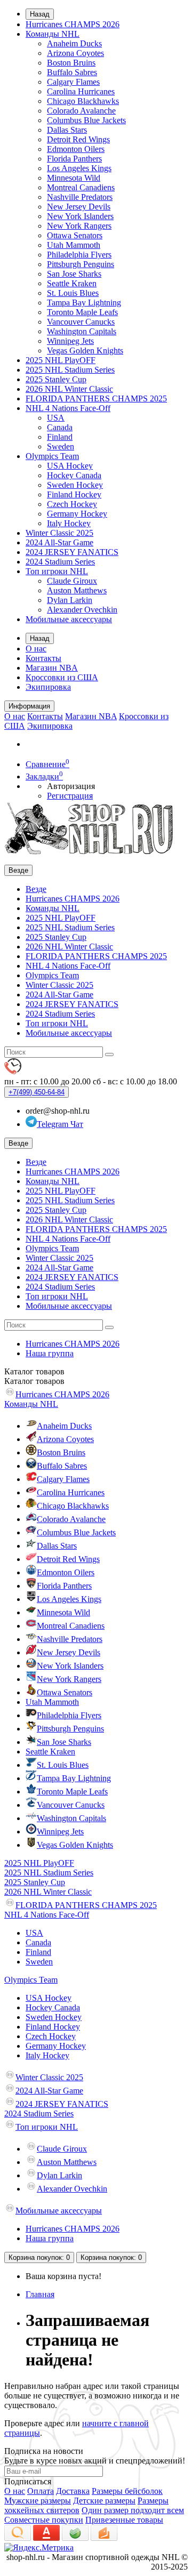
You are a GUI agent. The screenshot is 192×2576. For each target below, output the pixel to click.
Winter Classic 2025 (59, 533)
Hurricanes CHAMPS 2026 (73, 24)
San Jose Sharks (74, 274)
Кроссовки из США (62, 677)
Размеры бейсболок (127, 2491)
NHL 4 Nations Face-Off (68, 408)
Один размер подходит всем (133, 2510)
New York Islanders (80, 216)
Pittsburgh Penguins (81, 264)
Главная (40, 2294)
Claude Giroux (72, 581)
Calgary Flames (73, 82)
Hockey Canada (74, 475)
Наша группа (50, 1353)
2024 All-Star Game (59, 542)
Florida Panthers (74, 159)
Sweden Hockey (75, 485)
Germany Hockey (77, 514)
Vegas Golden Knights (85, 351)
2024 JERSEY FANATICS (72, 552)
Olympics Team (52, 456)
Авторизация (71, 786)
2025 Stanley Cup (56, 379)
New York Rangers (79, 226)
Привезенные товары (124, 2520)
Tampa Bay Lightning (84, 303)
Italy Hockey (69, 523)
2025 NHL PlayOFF (61, 360)
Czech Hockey (72, 504)
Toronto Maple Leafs (82, 312)
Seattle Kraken (72, 283)
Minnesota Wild (74, 178)
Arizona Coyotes (75, 53)
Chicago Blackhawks (83, 101)
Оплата (41, 2491)
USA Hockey (70, 466)
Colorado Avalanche (81, 111)
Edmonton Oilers (76, 149)
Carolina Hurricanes (81, 91)
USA (56, 418)
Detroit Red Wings (78, 139)
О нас (36, 649)
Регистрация (70, 796)
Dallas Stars (67, 130)
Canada (60, 427)
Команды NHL (53, 34)
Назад (40, 14)
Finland (60, 437)
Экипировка (48, 687)
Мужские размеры (38, 2501)
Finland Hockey (74, 494)
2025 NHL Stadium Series (70, 370)
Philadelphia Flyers (79, 255)
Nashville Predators (80, 197)
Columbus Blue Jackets (86, 120)
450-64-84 (37, 1092)
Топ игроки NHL (57, 571)
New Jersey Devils (79, 207)
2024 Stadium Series (60, 562)
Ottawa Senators (75, 235)
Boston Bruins (71, 63)
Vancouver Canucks (81, 322)
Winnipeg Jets (70, 341)
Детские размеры (104, 2501)
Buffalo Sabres (72, 72)
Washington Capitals (82, 331)
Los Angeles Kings (79, 168)
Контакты (43, 658)
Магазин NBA (52, 668)
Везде (36, 889)
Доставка (73, 2491)
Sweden (61, 446)
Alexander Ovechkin (82, 610)
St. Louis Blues (73, 293)
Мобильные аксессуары (69, 619)
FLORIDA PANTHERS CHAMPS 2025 (96, 399)
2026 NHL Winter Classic (69, 389)
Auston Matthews (77, 590)
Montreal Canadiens (81, 187)
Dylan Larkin (70, 600)
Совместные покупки (44, 2520)
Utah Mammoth (74, 245)
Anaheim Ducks (74, 43)
